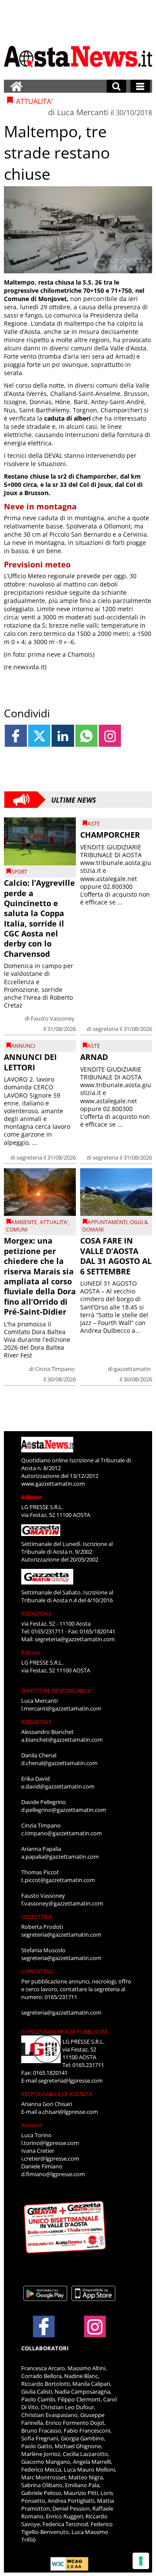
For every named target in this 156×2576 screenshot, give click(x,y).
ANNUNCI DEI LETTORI (30, 1062)
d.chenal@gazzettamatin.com (59, 1763)
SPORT (19, 872)
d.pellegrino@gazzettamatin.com (64, 1810)
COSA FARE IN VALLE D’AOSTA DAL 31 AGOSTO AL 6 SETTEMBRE (116, 1256)
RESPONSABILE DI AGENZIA (57, 2094)
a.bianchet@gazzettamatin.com (62, 1740)
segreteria (106, 1029)
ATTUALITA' (54, 1222)
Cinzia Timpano (55, 1369)
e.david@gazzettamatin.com (58, 1786)
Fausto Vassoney (53, 1018)
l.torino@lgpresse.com (50, 2143)
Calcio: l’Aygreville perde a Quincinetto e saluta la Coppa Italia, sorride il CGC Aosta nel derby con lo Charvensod (39, 918)
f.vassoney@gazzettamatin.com (62, 1903)
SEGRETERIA (37, 1917)
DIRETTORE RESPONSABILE (56, 1691)
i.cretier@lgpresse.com (50, 2158)
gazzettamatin (132, 1369)
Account (32, 2125)
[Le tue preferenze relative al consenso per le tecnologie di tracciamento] (141, 2561)
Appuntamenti (107, 1222)
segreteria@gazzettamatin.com (75, 1639)
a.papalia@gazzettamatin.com (60, 1857)
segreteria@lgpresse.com (70, 2080)
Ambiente (24, 1222)
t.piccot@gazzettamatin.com (58, 1880)
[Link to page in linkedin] (63, 736)
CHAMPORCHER (110, 835)
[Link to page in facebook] (16, 736)
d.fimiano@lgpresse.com (53, 2174)
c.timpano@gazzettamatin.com (62, 1833)
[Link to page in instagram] (110, 736)
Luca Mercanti (83, 112)
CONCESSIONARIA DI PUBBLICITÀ (64, 2032)
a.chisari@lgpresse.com (68, 2112)
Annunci (23, 1046)
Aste (94, 824)
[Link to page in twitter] (39, 736)
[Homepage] (16, 86)
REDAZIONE (36, 1614)
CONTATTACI (38, 1971)
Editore (31, 1497)
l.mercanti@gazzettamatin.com (61, 1708)
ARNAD (94, 1057)
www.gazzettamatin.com (53, 1484)
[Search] (116, 86)
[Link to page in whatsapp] (86, 736)
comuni (17, 1230)
